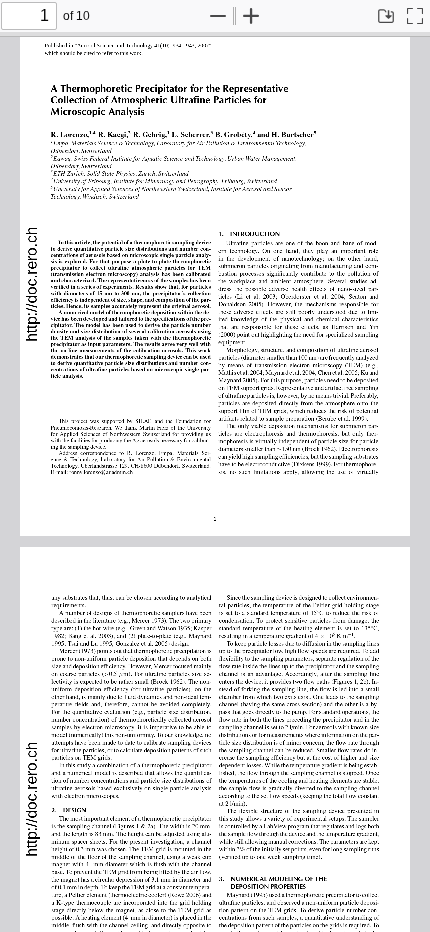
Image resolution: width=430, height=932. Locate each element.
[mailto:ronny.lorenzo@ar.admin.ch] (101, 470)
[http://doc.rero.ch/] (31, 286)
